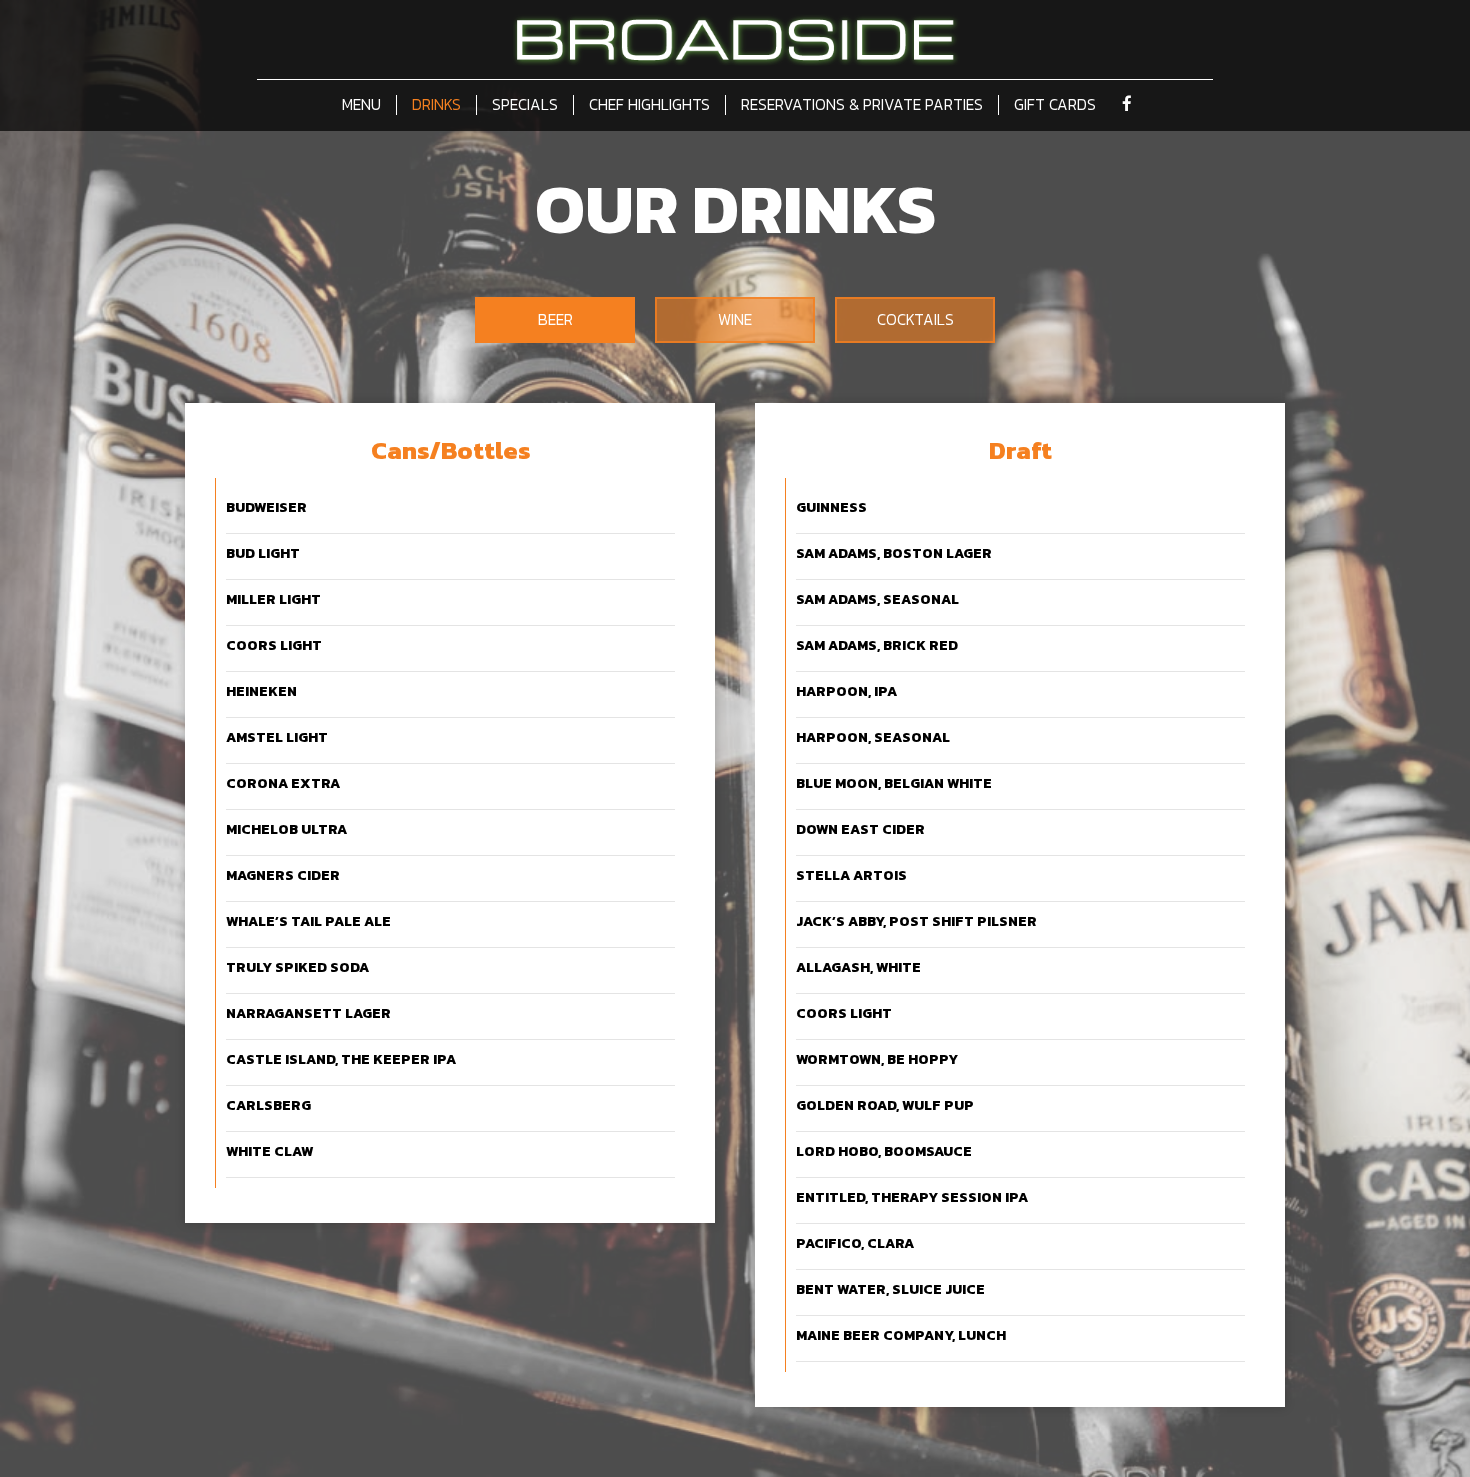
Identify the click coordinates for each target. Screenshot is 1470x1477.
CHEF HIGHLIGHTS (649, 105)
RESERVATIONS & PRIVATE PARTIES (862, 105)
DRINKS (436, 105)
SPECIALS (525, 105)
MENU (361, 105)
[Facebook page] (1127, 104)
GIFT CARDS (1055, 105)
